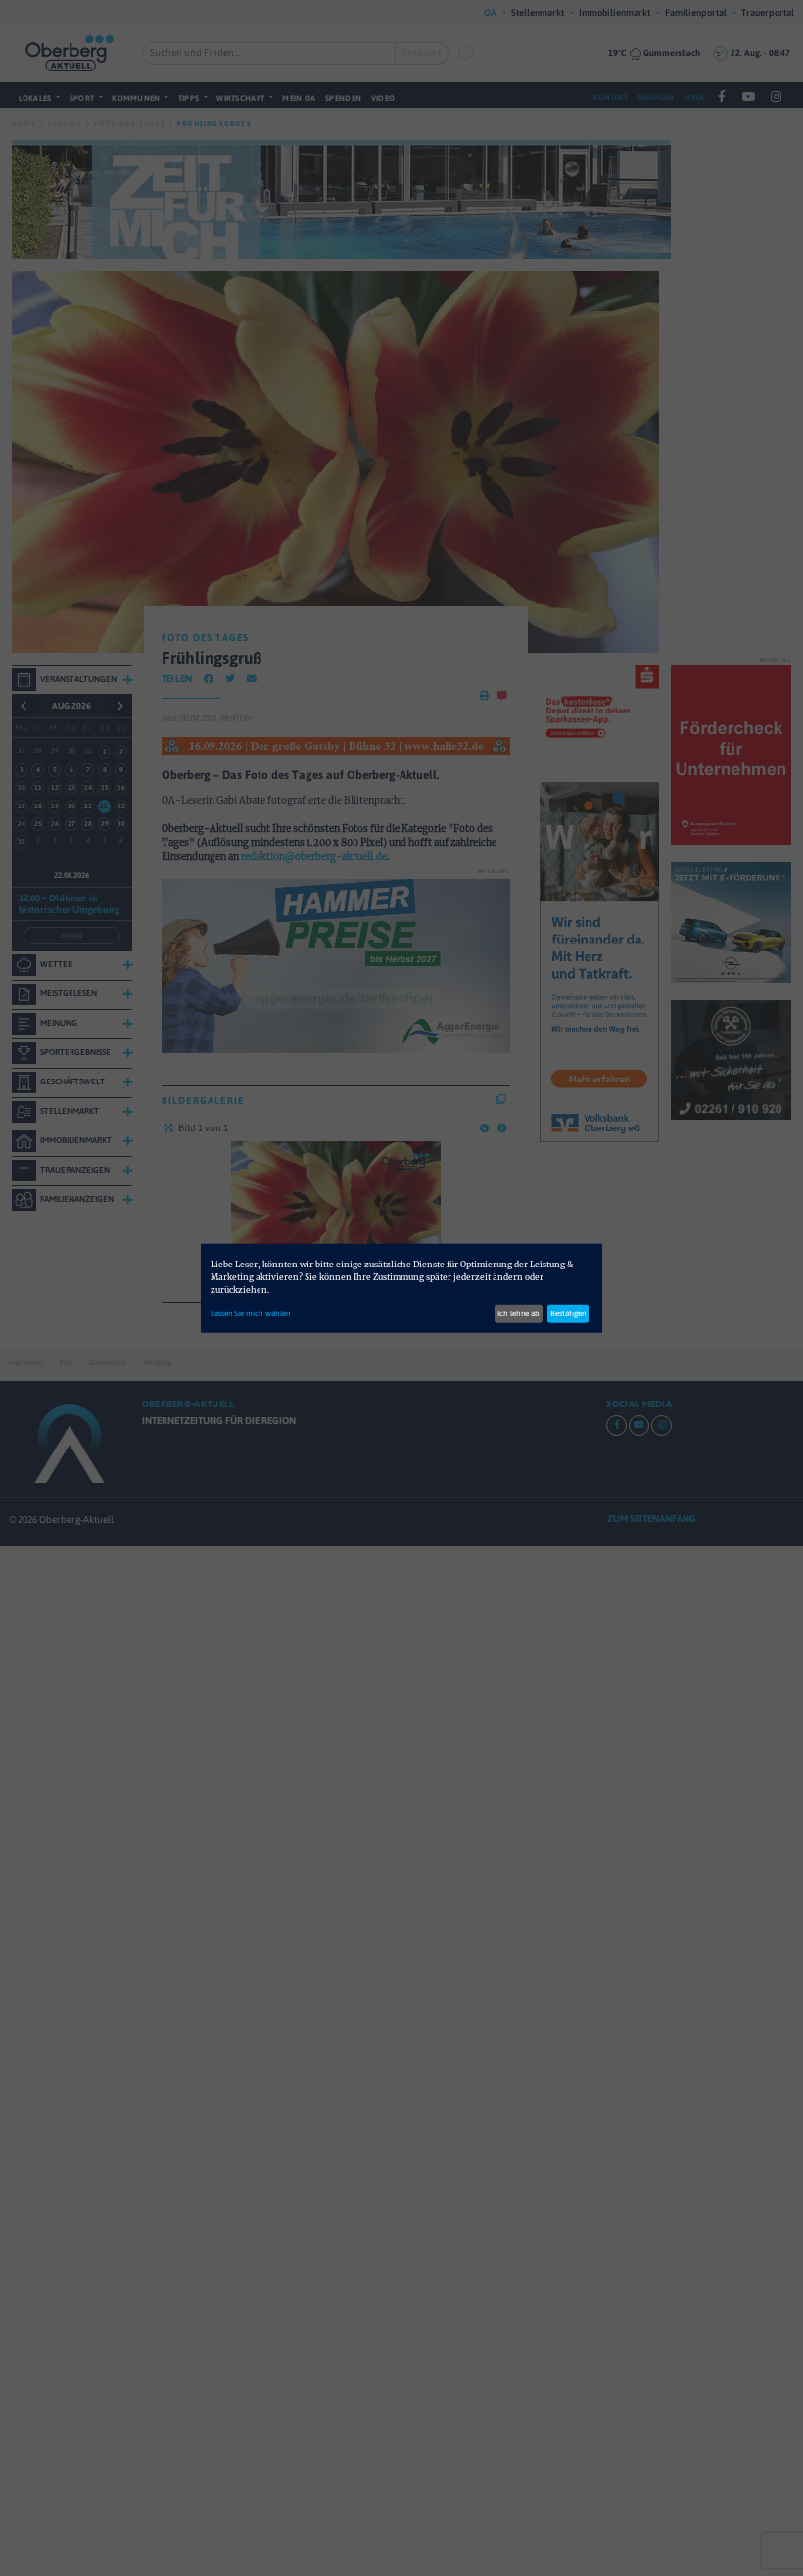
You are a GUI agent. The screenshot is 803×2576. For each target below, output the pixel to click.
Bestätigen (568, 1313)
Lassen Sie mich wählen (250, 1313)
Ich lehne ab (519, 1313)
